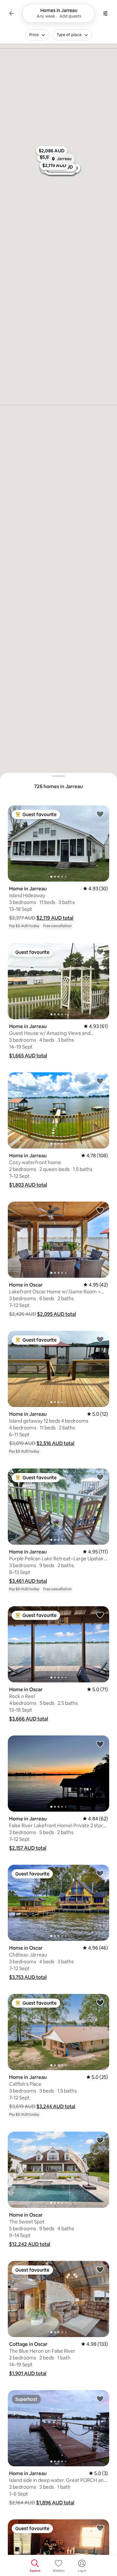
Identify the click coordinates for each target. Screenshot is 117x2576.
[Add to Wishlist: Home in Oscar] (100, 1210)
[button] (55, 918)
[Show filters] (105, 13)
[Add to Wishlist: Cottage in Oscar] (100, 2269)
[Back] (12, 13)
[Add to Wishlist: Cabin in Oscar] (100, 2528)
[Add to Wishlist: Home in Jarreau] (100, 814)
